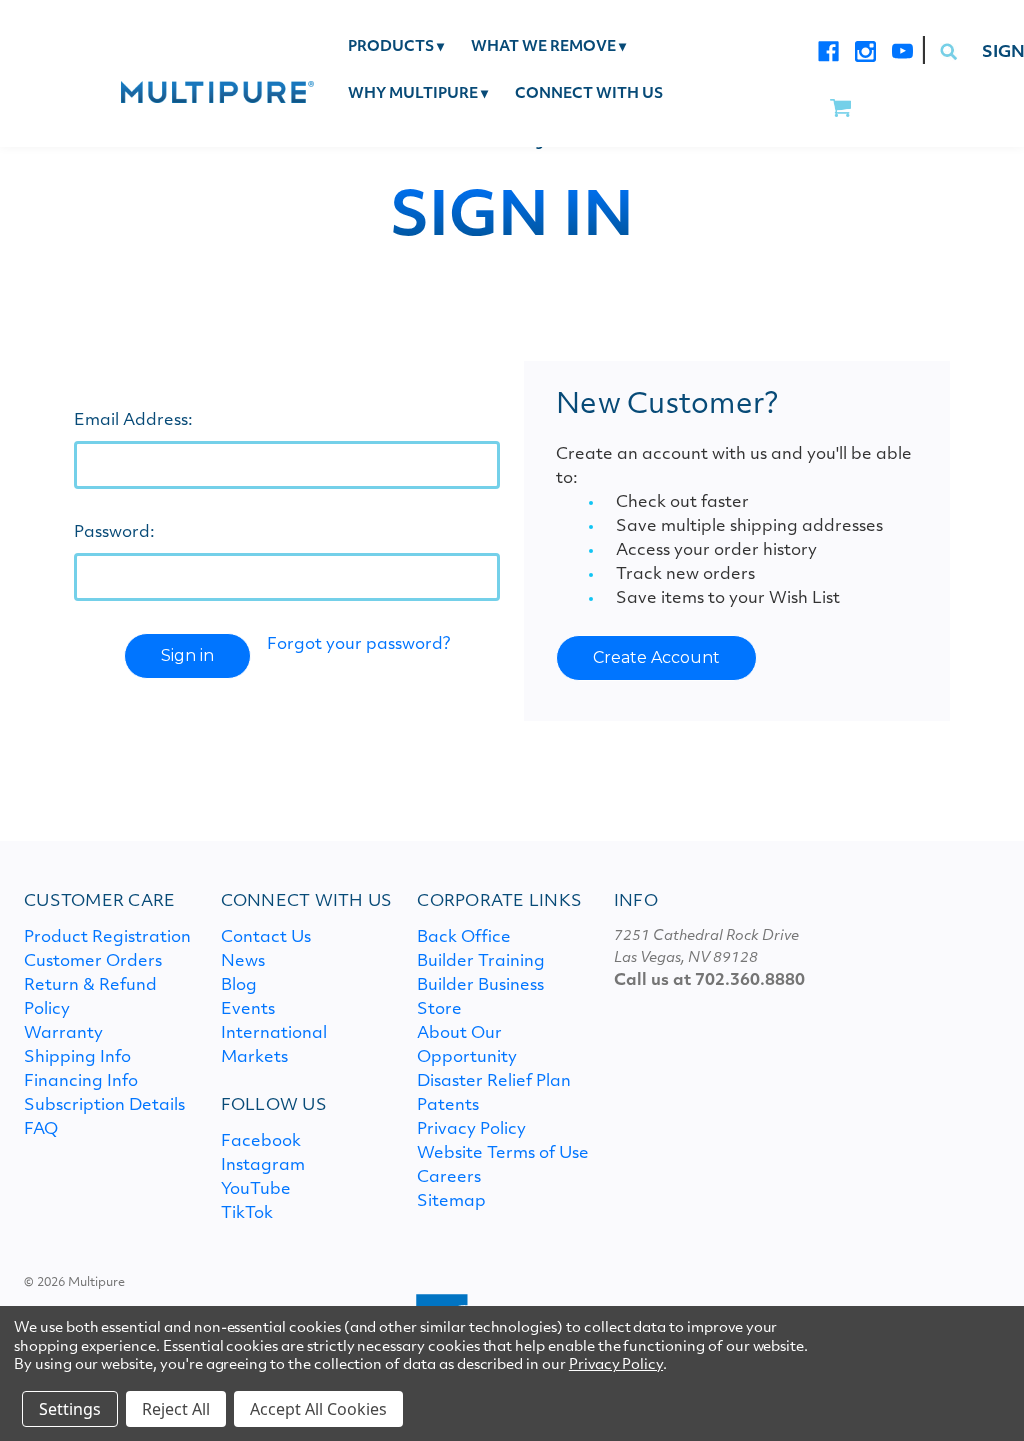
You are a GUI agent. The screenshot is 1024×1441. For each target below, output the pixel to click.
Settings (70, 1409)
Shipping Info (77, 1058)
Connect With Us (589, 94)
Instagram (263, 1166)
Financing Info (81, 1082)
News (243, 962)
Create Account (656, 657)
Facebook (261, 1142)
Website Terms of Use (503, 1154)
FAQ (41, 1130)
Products (396, 47)
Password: (114, 533)
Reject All (176, 1409)
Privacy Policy (471, 1130)
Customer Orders (93, 962)
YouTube (256, 1190)
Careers (449, 1178)
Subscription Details (104, 1106)
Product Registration (107, 938)
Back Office (464, 938)
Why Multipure (418, 94)
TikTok (247, 1214)
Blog (239, 986)
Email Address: (133, 421)
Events (248, 1010)
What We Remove (548, 47)
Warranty (63, 1034)
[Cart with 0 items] (840, 109)
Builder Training (481, 962)
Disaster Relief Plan (494, 1082)
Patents (448, 1106)
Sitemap (451, 1202)
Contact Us (266, 938)
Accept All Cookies (318, 1409)
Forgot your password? (358, 645)
